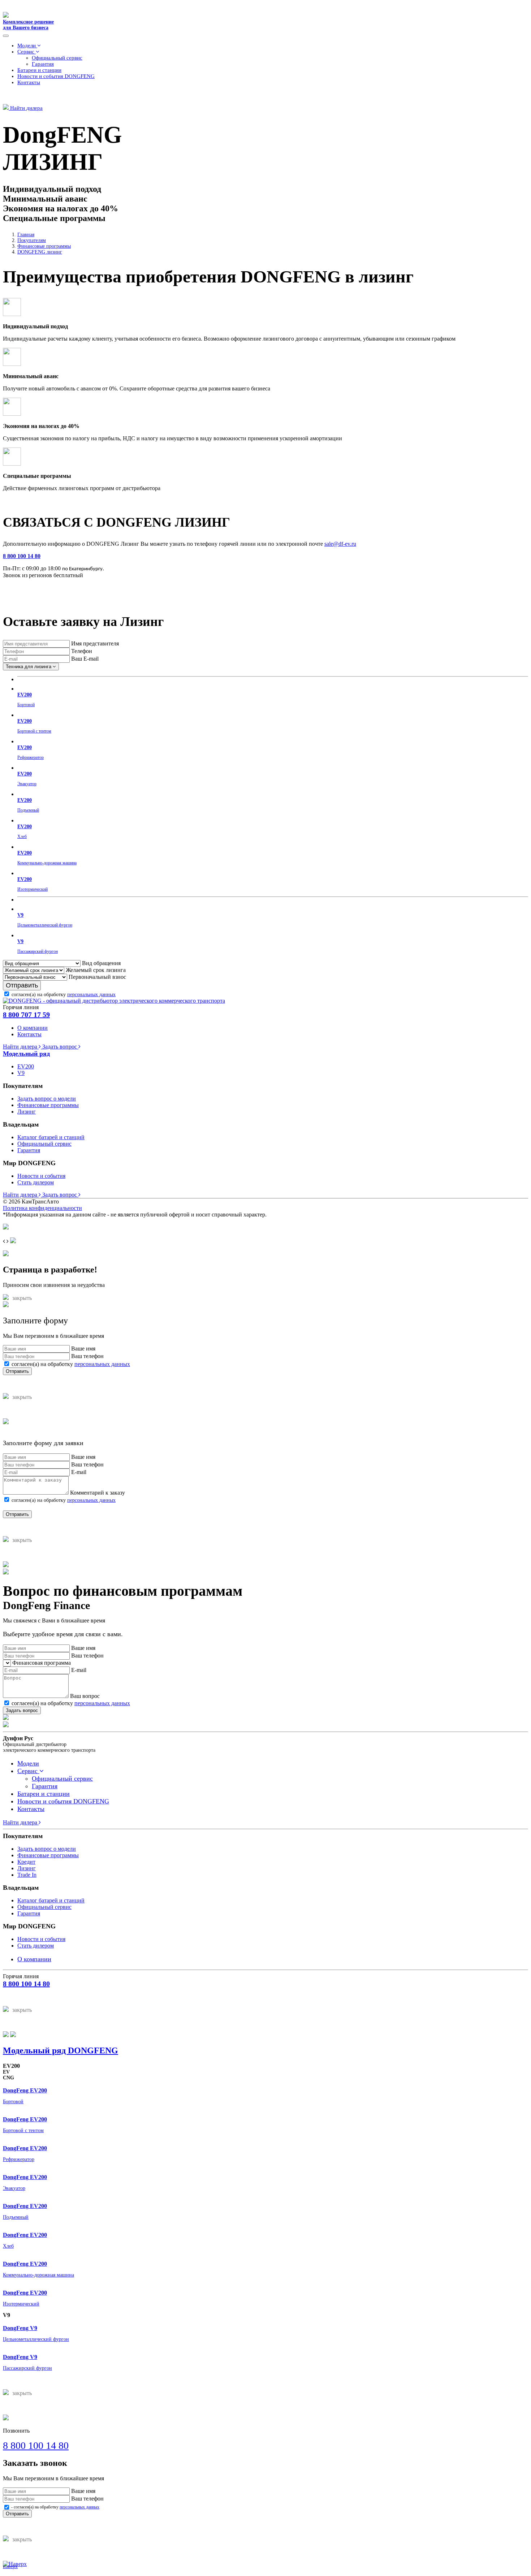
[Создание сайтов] (6, 1228)
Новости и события (41, 1176)
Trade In (27, 1875)
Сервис (27, 52)
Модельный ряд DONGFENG (61, 2050)
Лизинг (27, 1112)
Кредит (26, 1862)
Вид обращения (101, 963)
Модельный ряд (26, 1054)
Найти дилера (26, 108)
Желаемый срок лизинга (96, 970)
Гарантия (43, 64)
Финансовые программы (48, 1105)
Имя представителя (95, 643)
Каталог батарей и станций (51, 1137)
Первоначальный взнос (97, 977)
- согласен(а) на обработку (55, 2507)
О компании (33, 1028)
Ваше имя (83, 1348)
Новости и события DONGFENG (56, 76)
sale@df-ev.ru (340, 544)
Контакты (29, 82)
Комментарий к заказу (98, 1493)
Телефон (82, 651)
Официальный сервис (57, 58)
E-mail (79, 1472)
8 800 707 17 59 (26, 1015)
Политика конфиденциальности (42, 1208)
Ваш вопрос (85, 1696)
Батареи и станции (39, 70)
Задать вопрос (60, 1047)
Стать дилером (36, 1182)
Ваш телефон (87, 1356)
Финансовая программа (42, 1663)
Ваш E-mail (85, 659)
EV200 (26, 1066)
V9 (21, 1073)
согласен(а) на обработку (64, 995)
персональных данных (91, 995)
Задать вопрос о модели (47, 1099)
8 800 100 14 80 (22, 556)
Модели (27, 46)
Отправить (22, 985)
